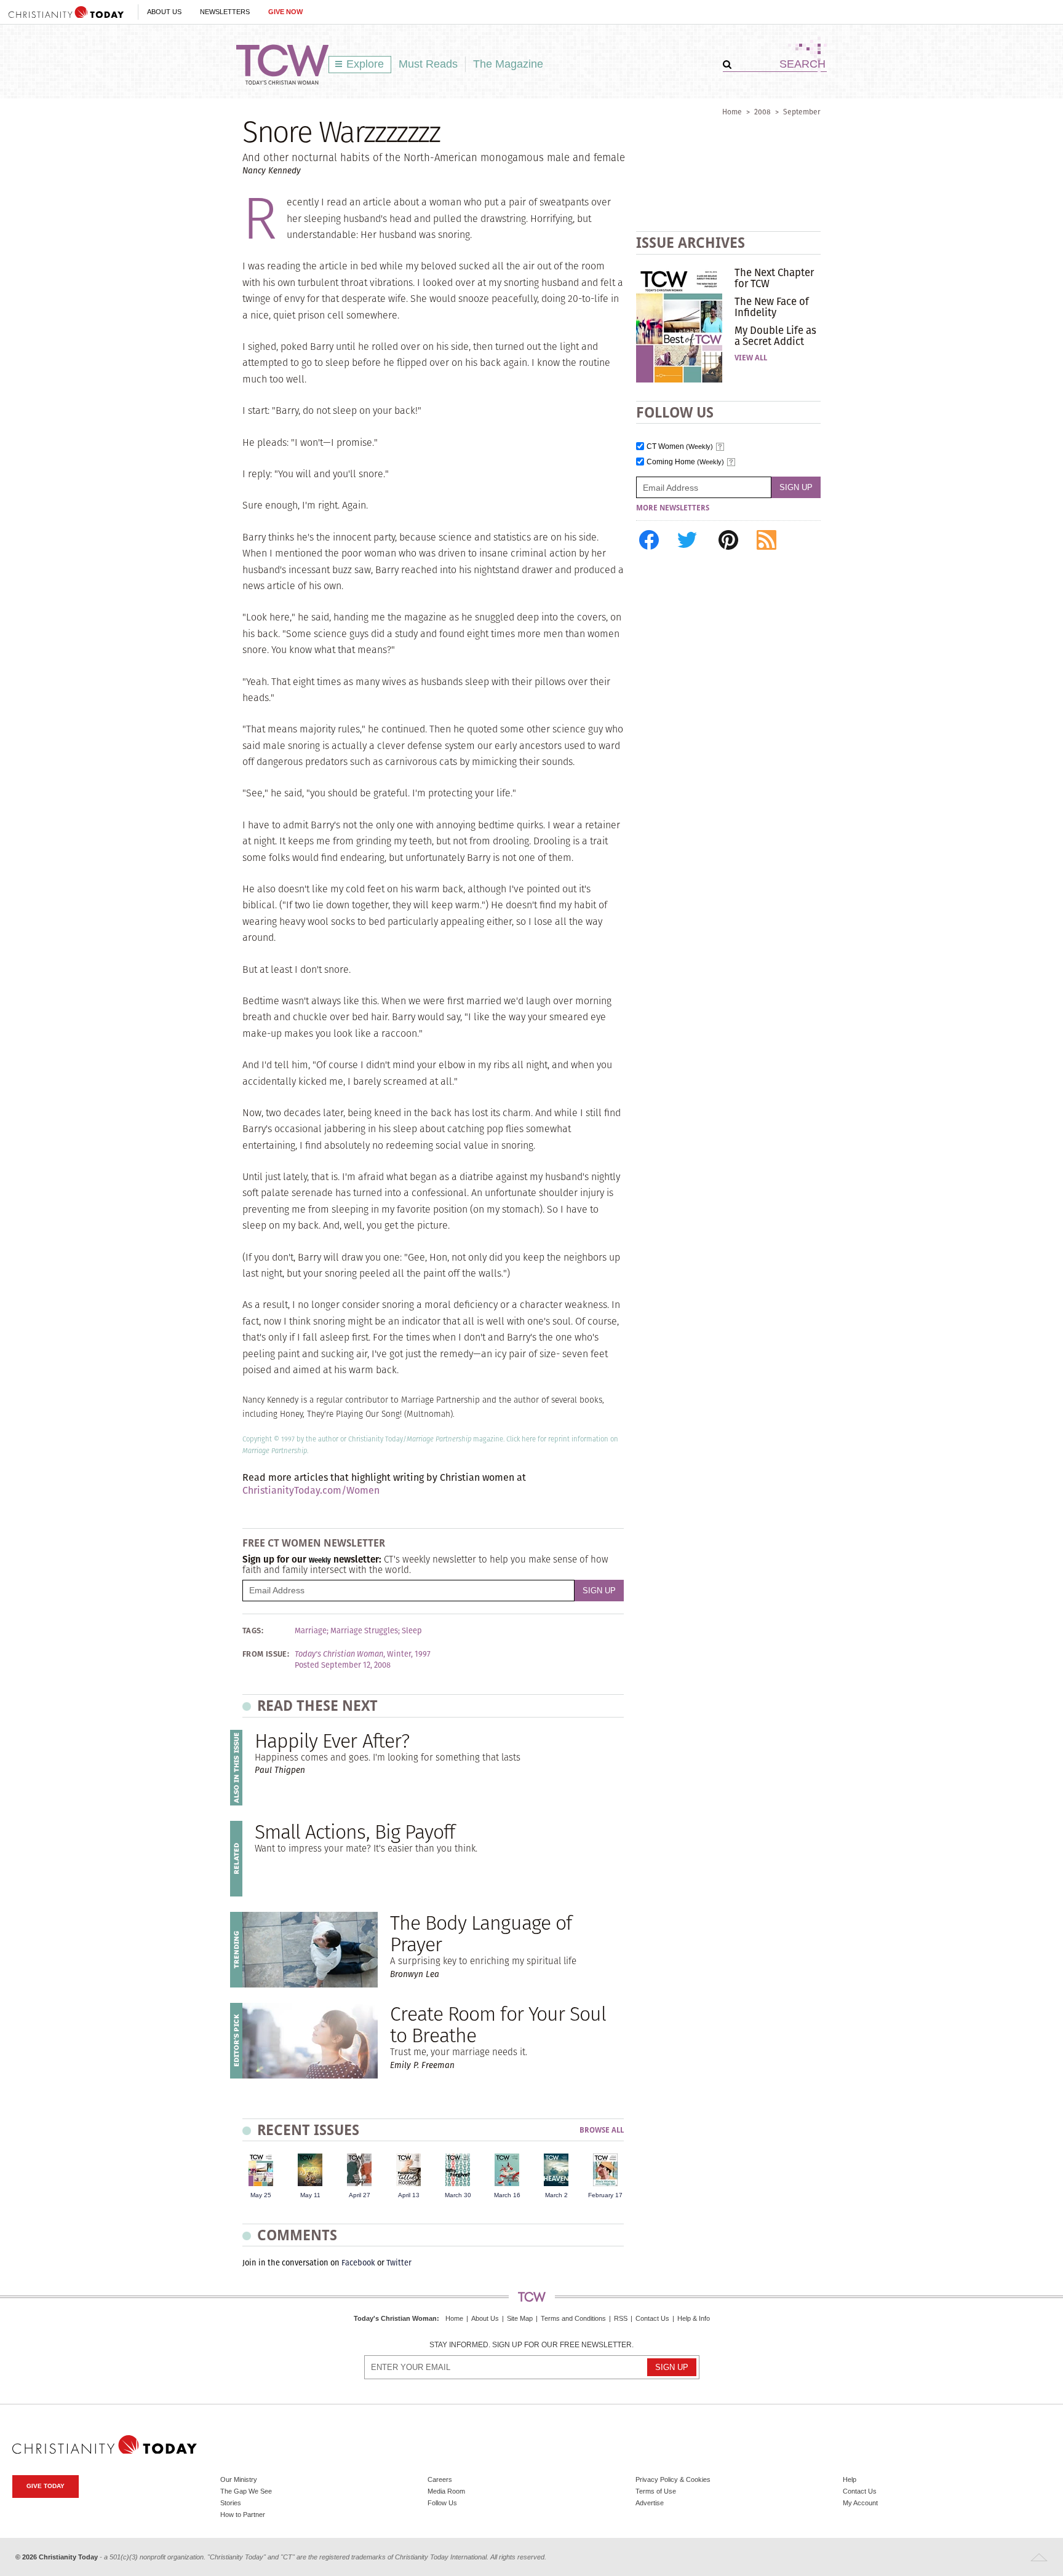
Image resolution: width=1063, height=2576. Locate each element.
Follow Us (442, 2503)
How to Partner (243, 2515)
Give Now (285, 12)
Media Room (446, 2491)
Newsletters (225, 12)
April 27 (360, 2195)
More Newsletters (673, 508)
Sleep (412, 1631)
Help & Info (694, 2318)
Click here (521, 1439)
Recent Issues (308, 2130)
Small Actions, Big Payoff (355, 1832)
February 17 (605, 2195)
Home (732, 112)
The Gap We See (246, 2491)
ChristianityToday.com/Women (311, 1490)
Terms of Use (656, 2491)
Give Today (46, 2486)
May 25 (261, 2195)
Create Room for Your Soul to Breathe (498, 2024)
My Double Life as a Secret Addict (775, 336)
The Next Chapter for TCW (774, 278)
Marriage (311, 1631)
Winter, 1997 (409, 1654)
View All (751, 358)
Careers (440, 2479)
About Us (164, 12)
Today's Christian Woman (395, 2318)
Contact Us (652, 2318)
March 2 (556, 2195)
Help (850, 2479)
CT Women (680, 447)
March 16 (507, 2195)
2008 (762, 112)
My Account (860, 2503)
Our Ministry (239, 2479)
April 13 (409, 2195)
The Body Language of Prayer (481, 1933)
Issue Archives (691, 243)
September (802, 112)
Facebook (358, 2263)
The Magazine (508, 64)
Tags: (253, 1631)
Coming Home (685, 462)
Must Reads (428, 64)
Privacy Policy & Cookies (673, 2479)
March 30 (458, 2195)
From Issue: (266, 1654)
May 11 (310, 2195)
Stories (231, 2503)
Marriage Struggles (364, 1631)
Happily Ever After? (332, 1741)
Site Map (520, 2318)
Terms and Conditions (573, 2318)
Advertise (650, 2503)
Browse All (602, 2130)
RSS (621, 2318)
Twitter (399, 2263)
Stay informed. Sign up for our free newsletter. (531, 2345)
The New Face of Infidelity (772, 307)
